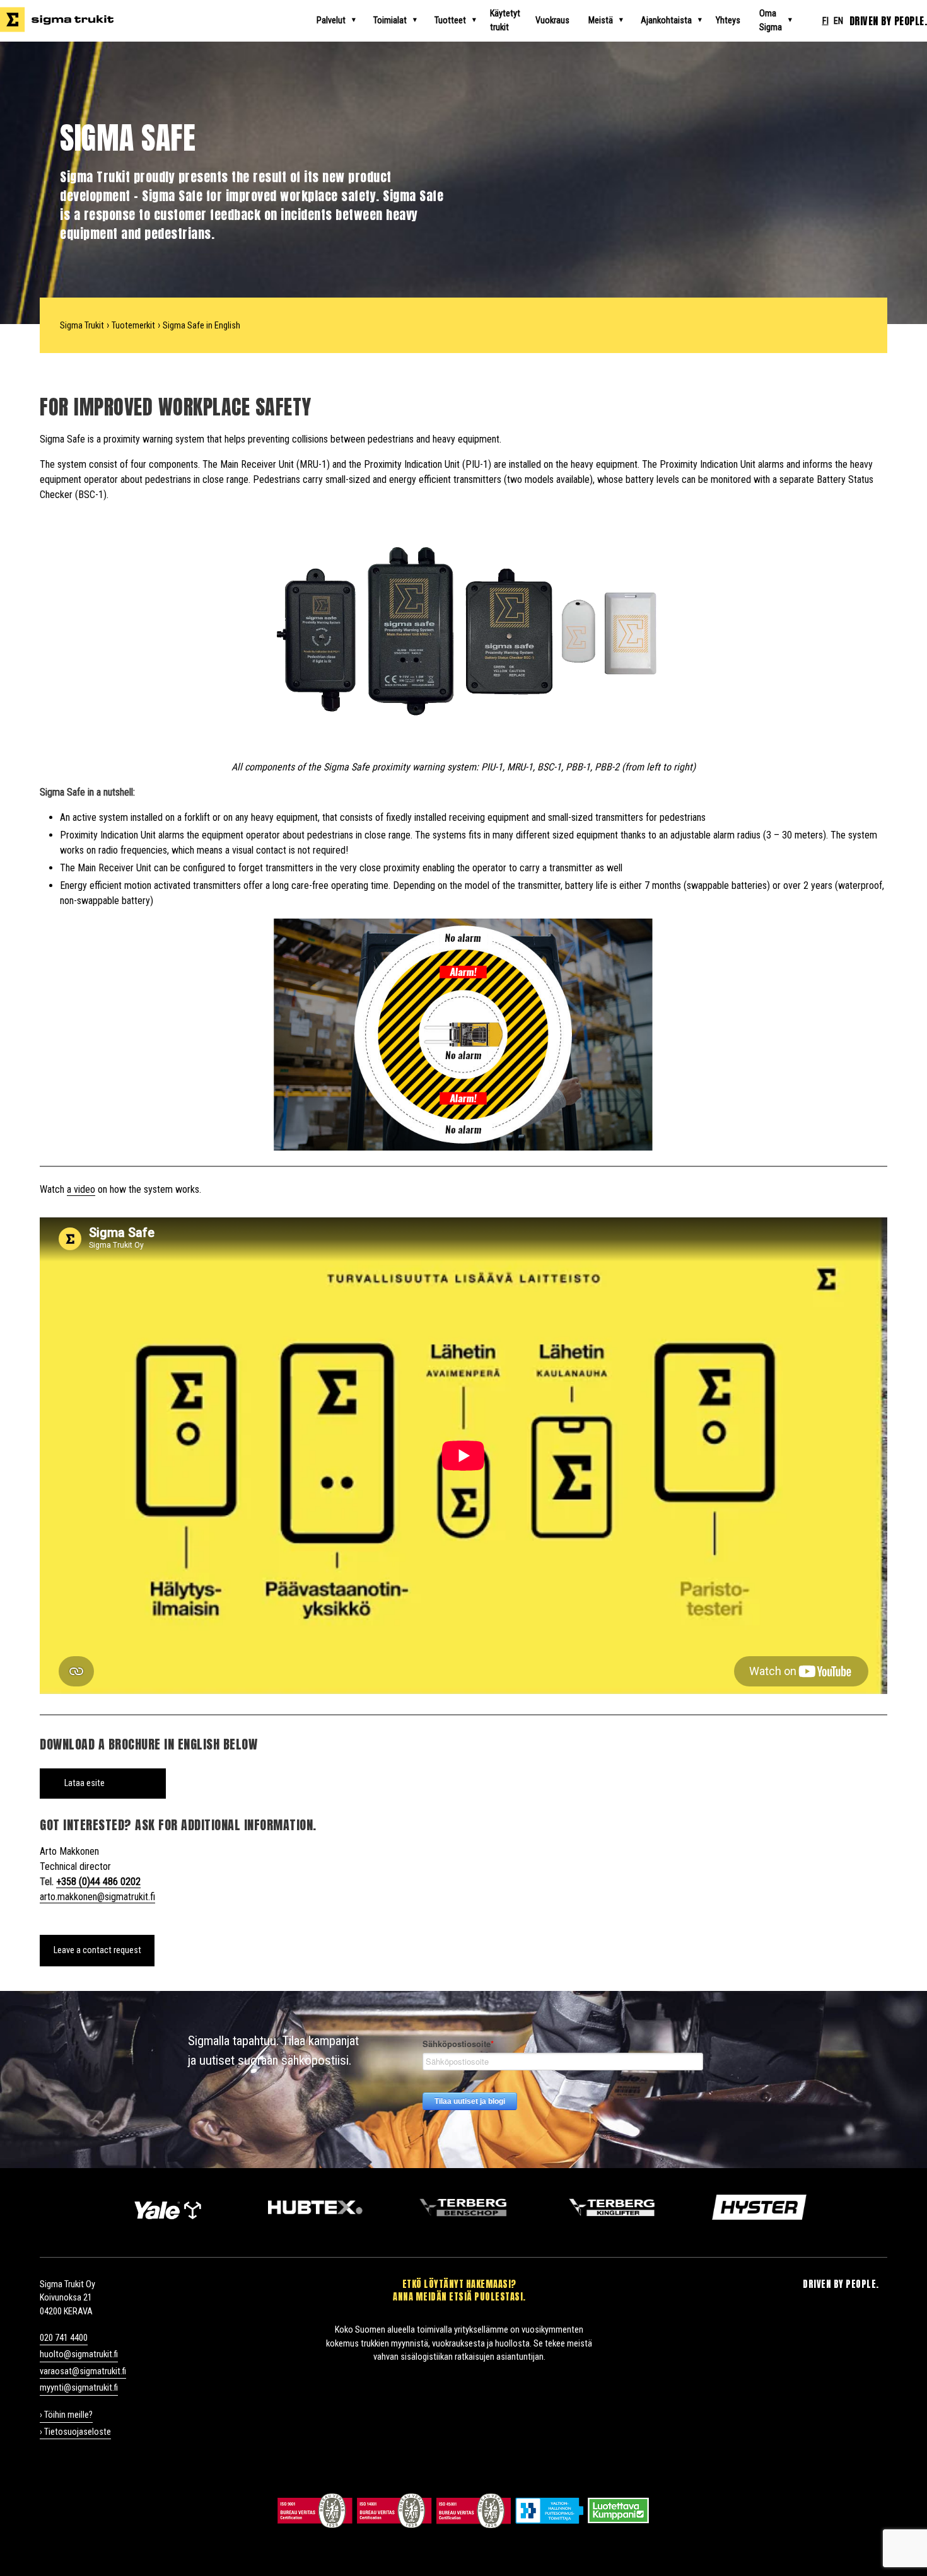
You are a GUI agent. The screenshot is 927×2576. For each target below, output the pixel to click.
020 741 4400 (64, 2338)
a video (81, 1189)
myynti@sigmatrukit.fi (79, 2388)
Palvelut (331, 20)
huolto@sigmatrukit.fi (79, 2354)
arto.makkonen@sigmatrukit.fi (97, 1897)
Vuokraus (552, 20)
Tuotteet (450, 20)
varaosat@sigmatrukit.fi (83, 2371)
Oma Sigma (771, 20)
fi (825, 21)
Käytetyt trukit (505, 20)
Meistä (601, 20)
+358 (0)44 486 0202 (98, 1882)
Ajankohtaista (666, 20)
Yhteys (728, 20)
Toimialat (390, 20)
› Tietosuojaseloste (75, 2432)
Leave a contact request (97, 1950)
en (838, 21)
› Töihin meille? (66, 2415)
